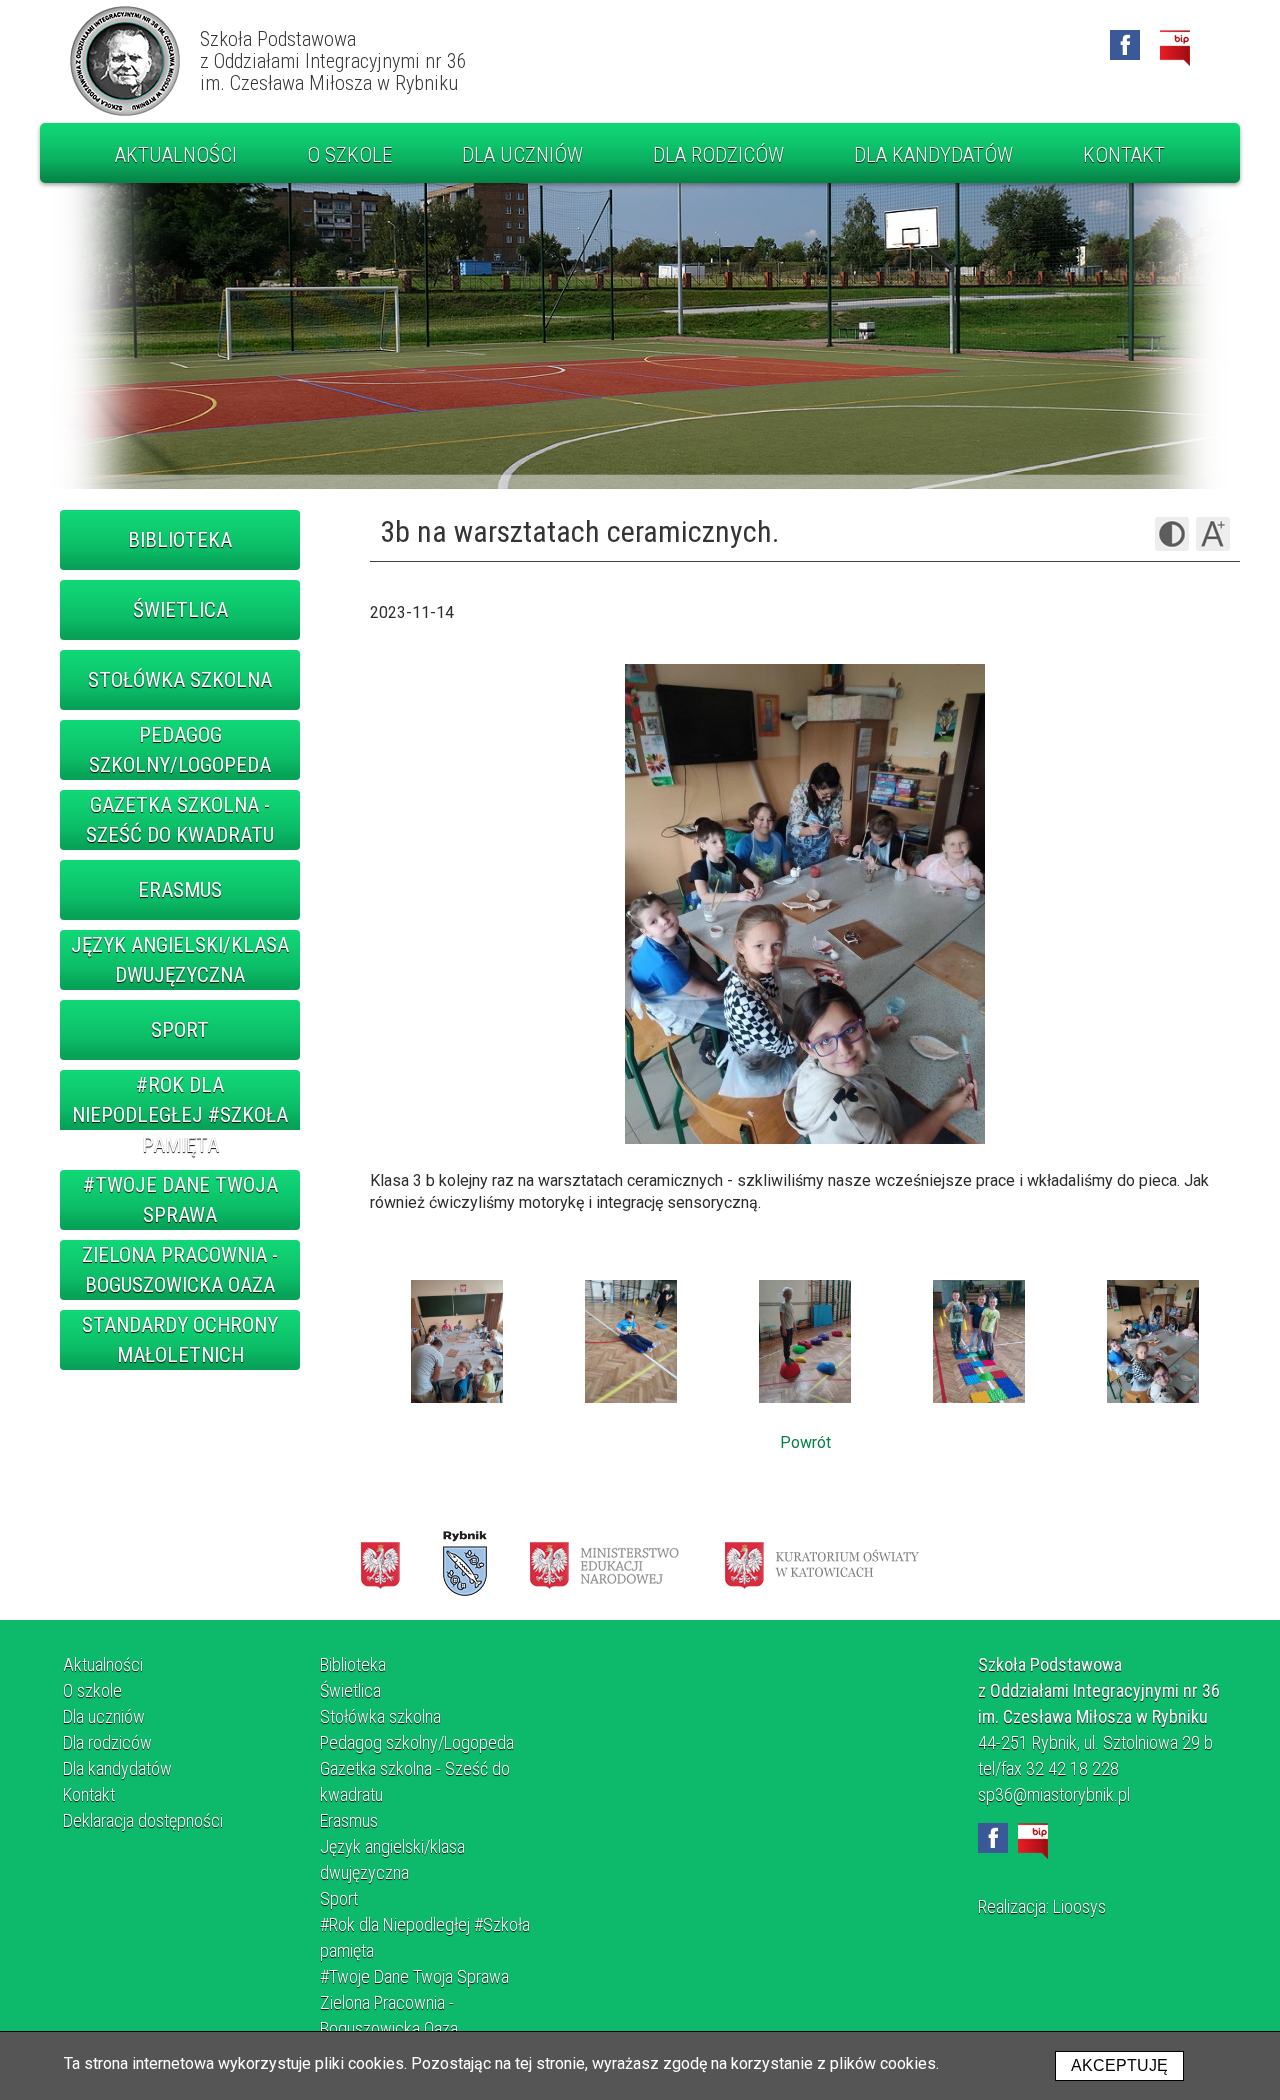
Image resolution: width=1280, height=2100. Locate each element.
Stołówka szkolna (180, 680)
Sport (180, 1030)
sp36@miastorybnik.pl (1054, 1794)
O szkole (349, 155)
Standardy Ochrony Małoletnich (180, 1340)
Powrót (805, 1442)
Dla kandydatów (933, 155)
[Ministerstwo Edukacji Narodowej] (604, 1564)
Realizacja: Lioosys (1042, 1906)
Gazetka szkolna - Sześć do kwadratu (180, 820)
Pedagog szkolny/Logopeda (180, 750)
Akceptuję (1119, 2065)
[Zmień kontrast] (1172, 534)
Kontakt (1124, 155)
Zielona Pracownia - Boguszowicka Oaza (180, 1270)
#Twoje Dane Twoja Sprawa (180, 1200)
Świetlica (180, 610)
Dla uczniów (522, 155)
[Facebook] (1125, 45)
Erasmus (180, 890)
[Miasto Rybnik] (465, 1564)
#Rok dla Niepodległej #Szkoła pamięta (180, 1115)
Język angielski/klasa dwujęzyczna (180, 960)
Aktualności (176, 155)
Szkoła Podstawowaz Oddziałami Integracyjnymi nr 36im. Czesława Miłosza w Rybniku (333, 61)
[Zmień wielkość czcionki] (1213, 534)
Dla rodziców (718, 155)
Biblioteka (180, 540)
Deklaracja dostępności (143, 1820)
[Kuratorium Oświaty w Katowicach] (822, 1564)
